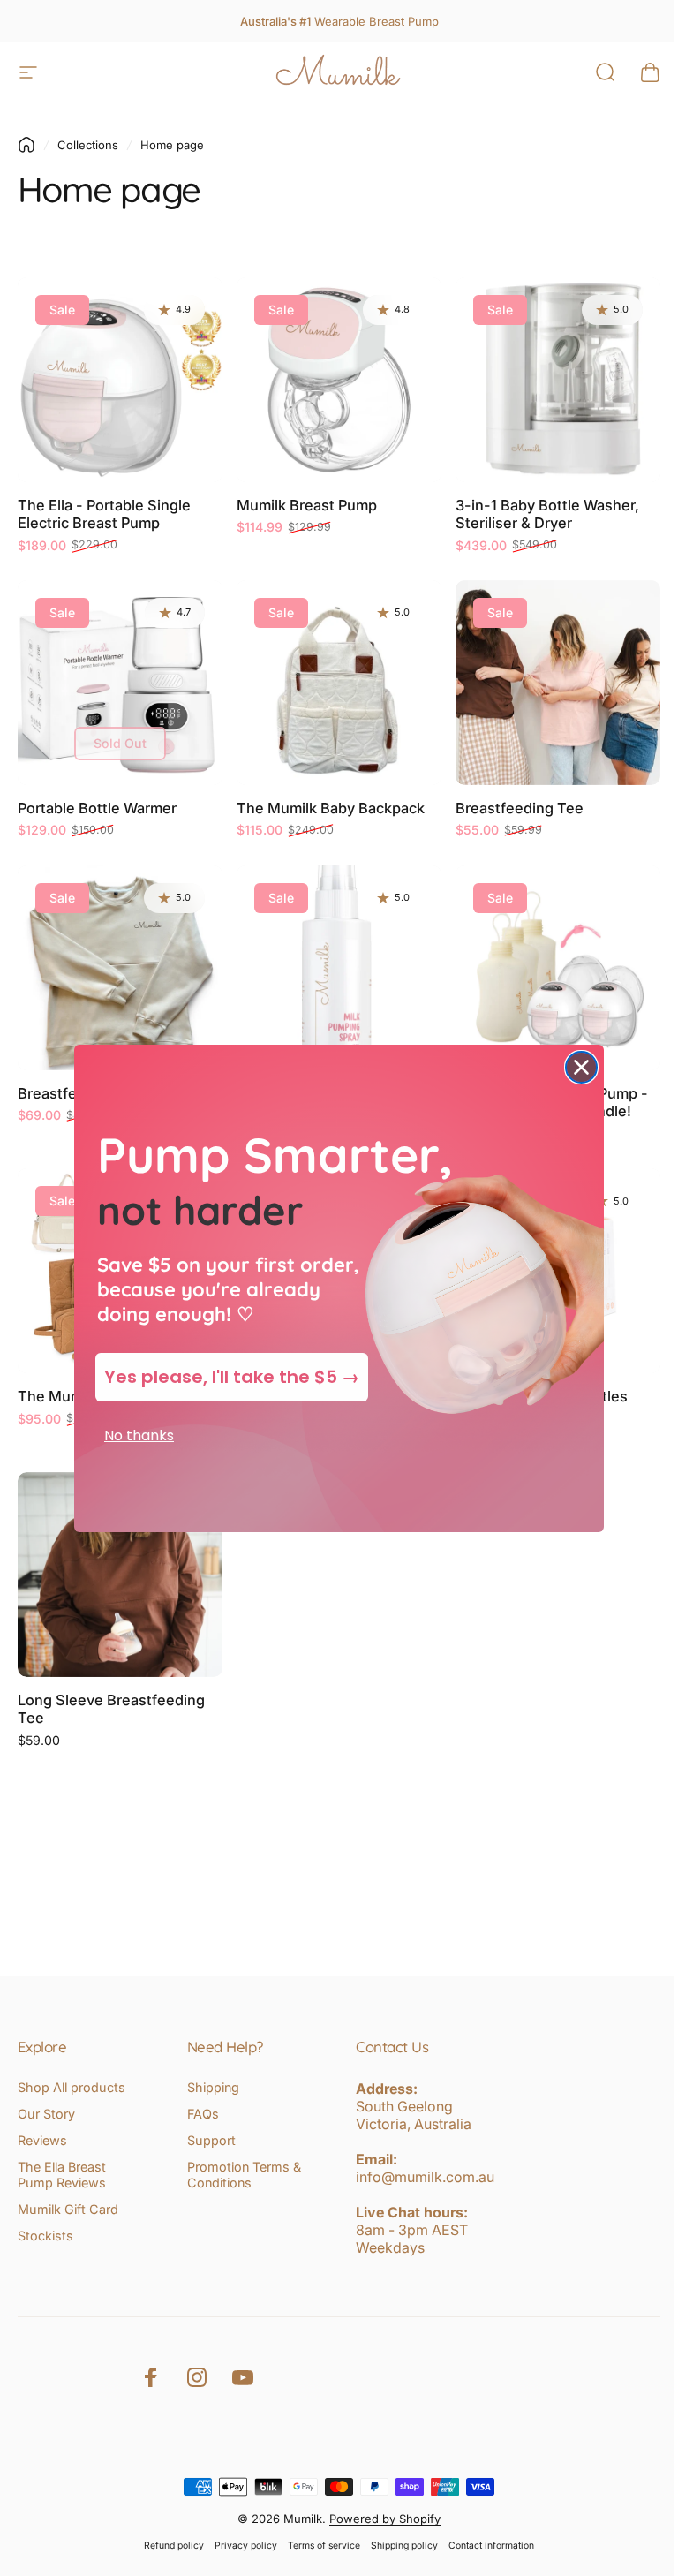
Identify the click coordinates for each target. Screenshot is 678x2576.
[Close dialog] (575, 1067)
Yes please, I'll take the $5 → (226, 1377)
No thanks (133, 1435)
